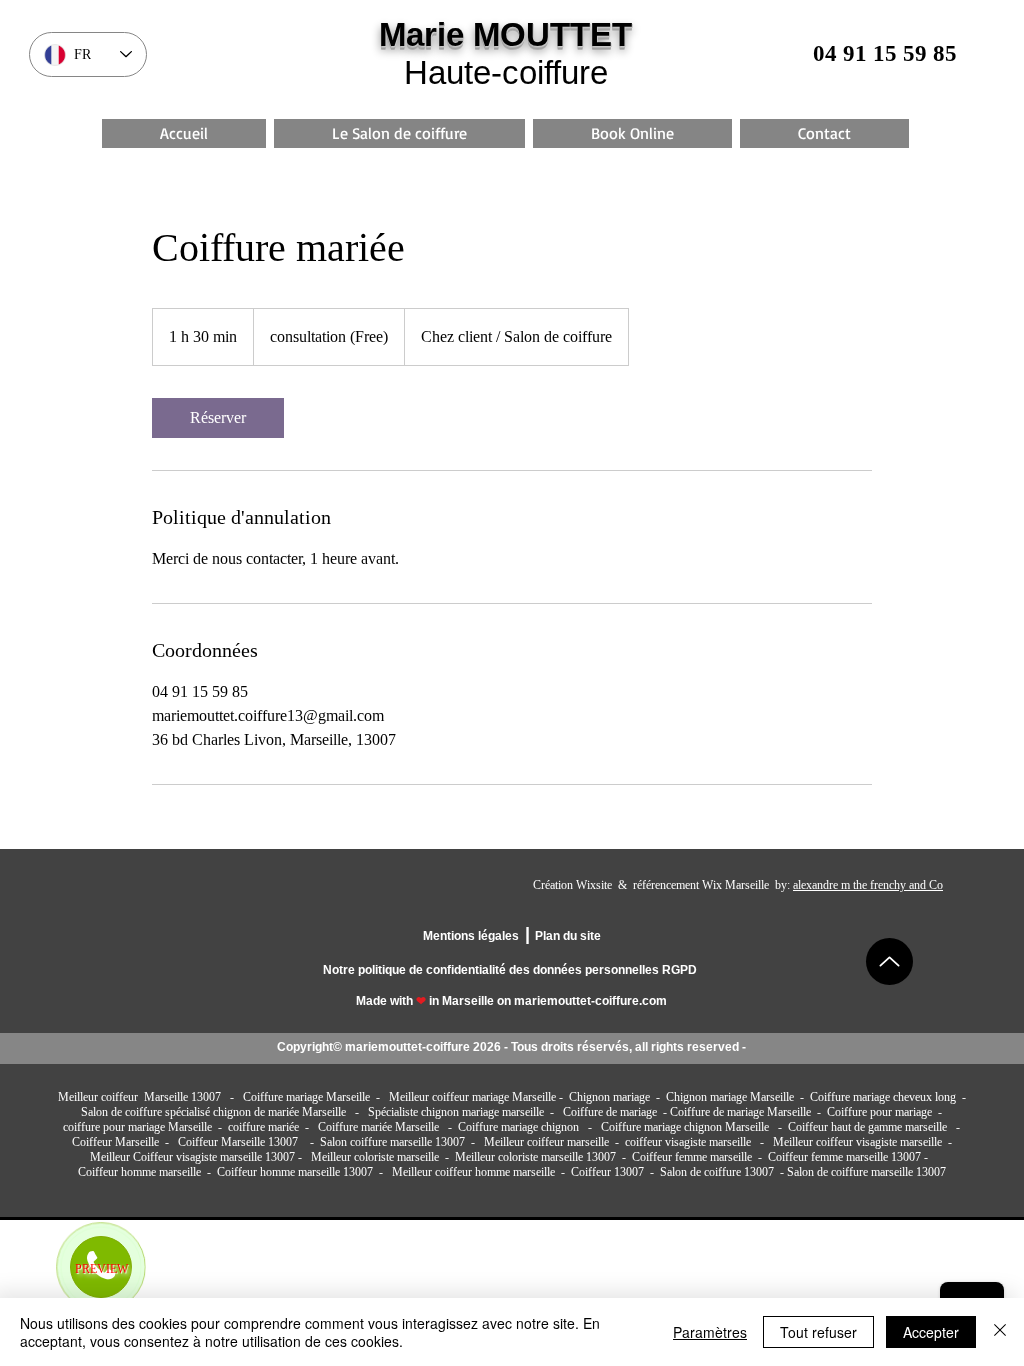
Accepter (931, 1332)
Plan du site (568, 936)
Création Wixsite (572, 885)
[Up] (889, 961)
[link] (218, 418)
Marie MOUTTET (505, 34)
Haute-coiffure (506, 72)
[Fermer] (1000, 1332)
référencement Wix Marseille (702, 885)
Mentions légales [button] (471, 936)
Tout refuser (818, 1332)
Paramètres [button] (710, 1332)
